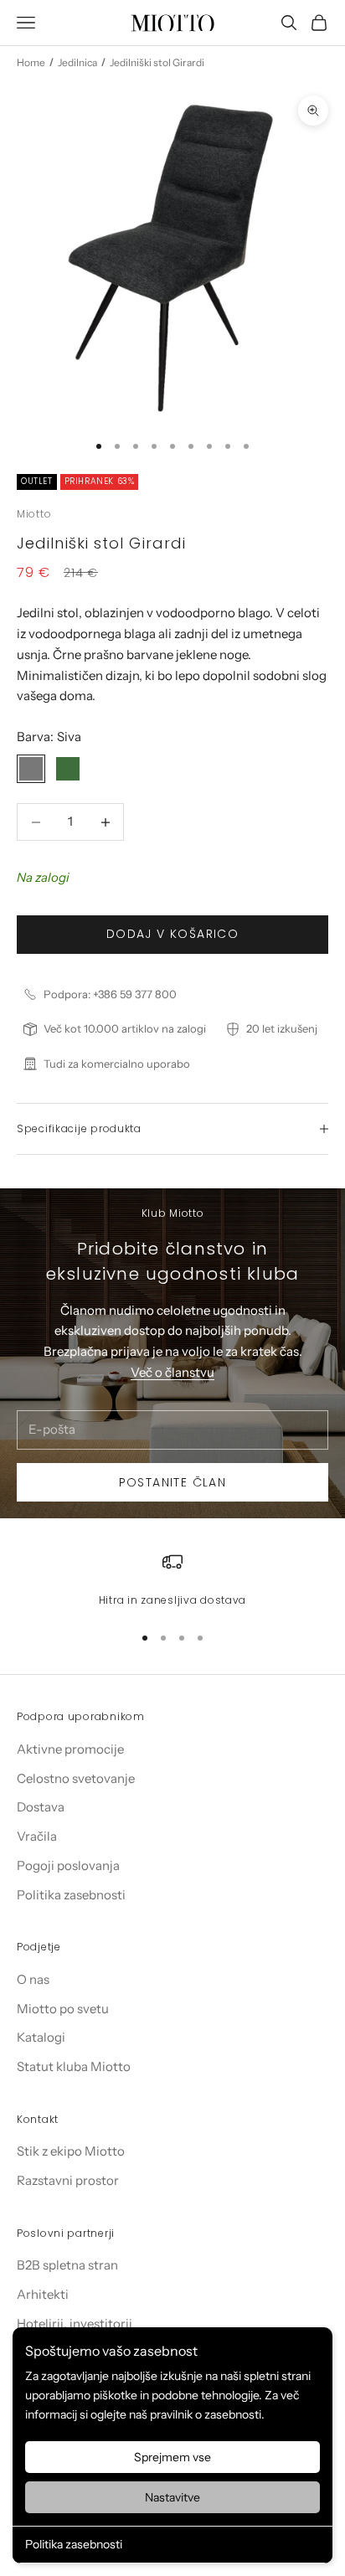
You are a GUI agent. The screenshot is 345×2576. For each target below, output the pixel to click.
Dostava (41, 1807)
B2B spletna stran (67, 2265)
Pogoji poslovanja (68, 1865)
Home (31, 62)
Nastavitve (172, 2497)
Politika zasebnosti (74, 2544)
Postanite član (173, 1482)
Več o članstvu (172, 1372)
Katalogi (41, 2037)
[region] (172, 1580)
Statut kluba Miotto (74, 2066)
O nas (33, 1979)
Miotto (34, 514)
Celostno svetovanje (76, 1778)
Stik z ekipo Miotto (71, 2151)
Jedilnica (77, 62)
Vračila (37, 1836)
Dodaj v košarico (172, 934)
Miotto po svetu (63, 2009)
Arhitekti (43, 2294)
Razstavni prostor (68, 2180)
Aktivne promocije (70, 1749)
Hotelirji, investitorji (75, 2324)
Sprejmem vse (172, 2457)
